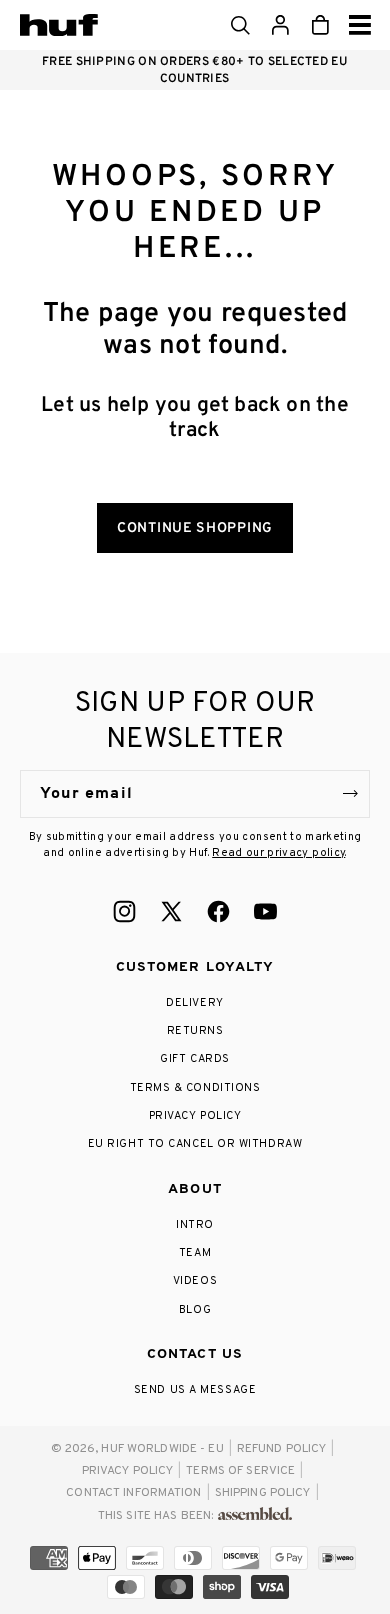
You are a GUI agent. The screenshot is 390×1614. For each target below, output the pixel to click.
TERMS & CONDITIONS (195, 1088)
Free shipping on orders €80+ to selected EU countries (194, 70)
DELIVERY (194, 1003)
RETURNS (195, 1031)
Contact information (133, 1493)
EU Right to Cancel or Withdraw (195, 1144)
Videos (195, 1281)
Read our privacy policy (278, 853)
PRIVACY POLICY (195, 1116)
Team (195, 1253)
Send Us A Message (195, 1390)
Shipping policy (263, 1493)
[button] (240, 25)
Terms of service (240, 1471)
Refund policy (282, 1449)
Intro (195, 1225)
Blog (195, 1310)
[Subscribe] (350, 794)
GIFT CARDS (195, 1059)
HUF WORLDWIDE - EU (162, 1449)
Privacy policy (128, 1471)
